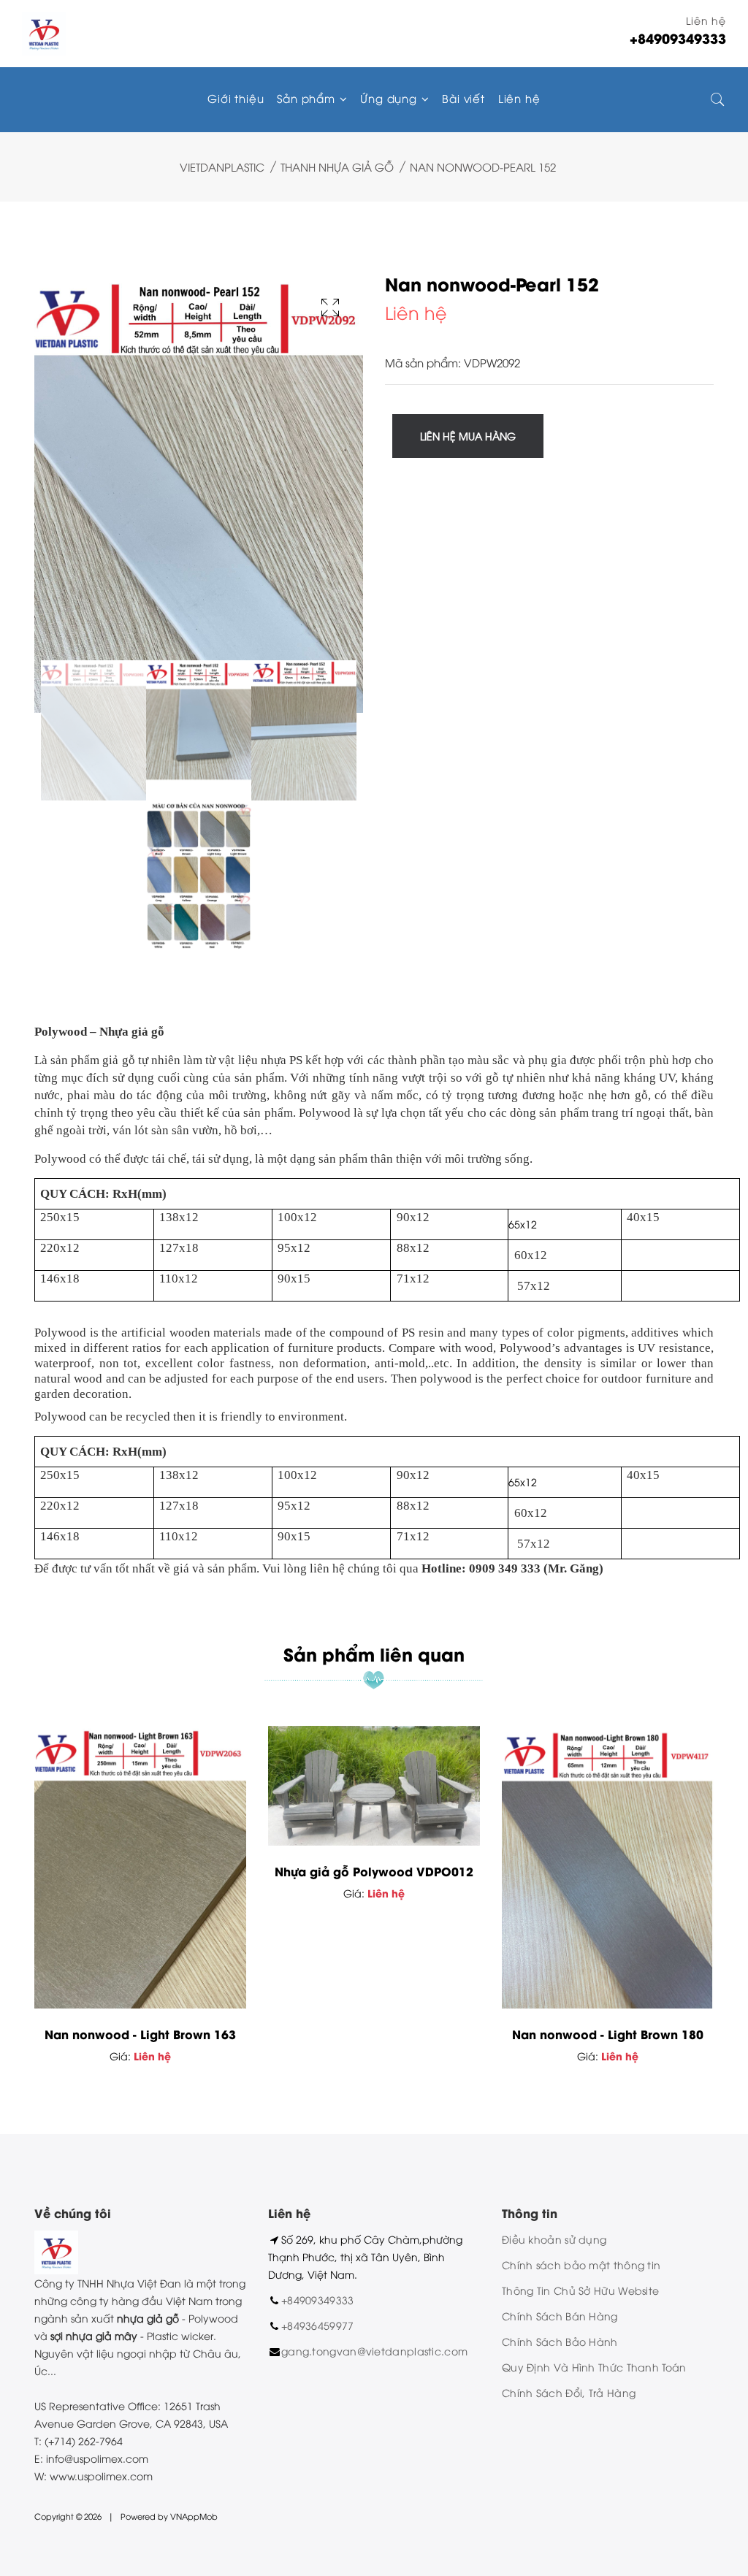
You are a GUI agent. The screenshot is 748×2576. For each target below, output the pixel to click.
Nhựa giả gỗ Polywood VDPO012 (374, 1871)
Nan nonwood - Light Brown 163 (140, 2034)
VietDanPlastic (222, 167)
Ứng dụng (390, 98)
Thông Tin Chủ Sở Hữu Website (580, 2290)
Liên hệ (519, 98)
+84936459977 (318, 2325)
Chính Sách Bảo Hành (560, 2341)
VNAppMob (194, 2516)
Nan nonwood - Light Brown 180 (608, 2034)
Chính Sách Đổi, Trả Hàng (569, 2392)
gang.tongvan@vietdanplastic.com (374, 2351)
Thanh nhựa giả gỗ (337, 167)
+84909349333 (318, 2300)
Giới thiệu (236, 98)
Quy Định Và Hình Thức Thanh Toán (594, 2367)
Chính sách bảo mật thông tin (581, 2264)
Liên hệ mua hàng (468, 436)
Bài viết (463, 98)
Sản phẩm (308, 98)
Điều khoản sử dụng (554, 2239)
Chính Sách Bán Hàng (560, 2316)
